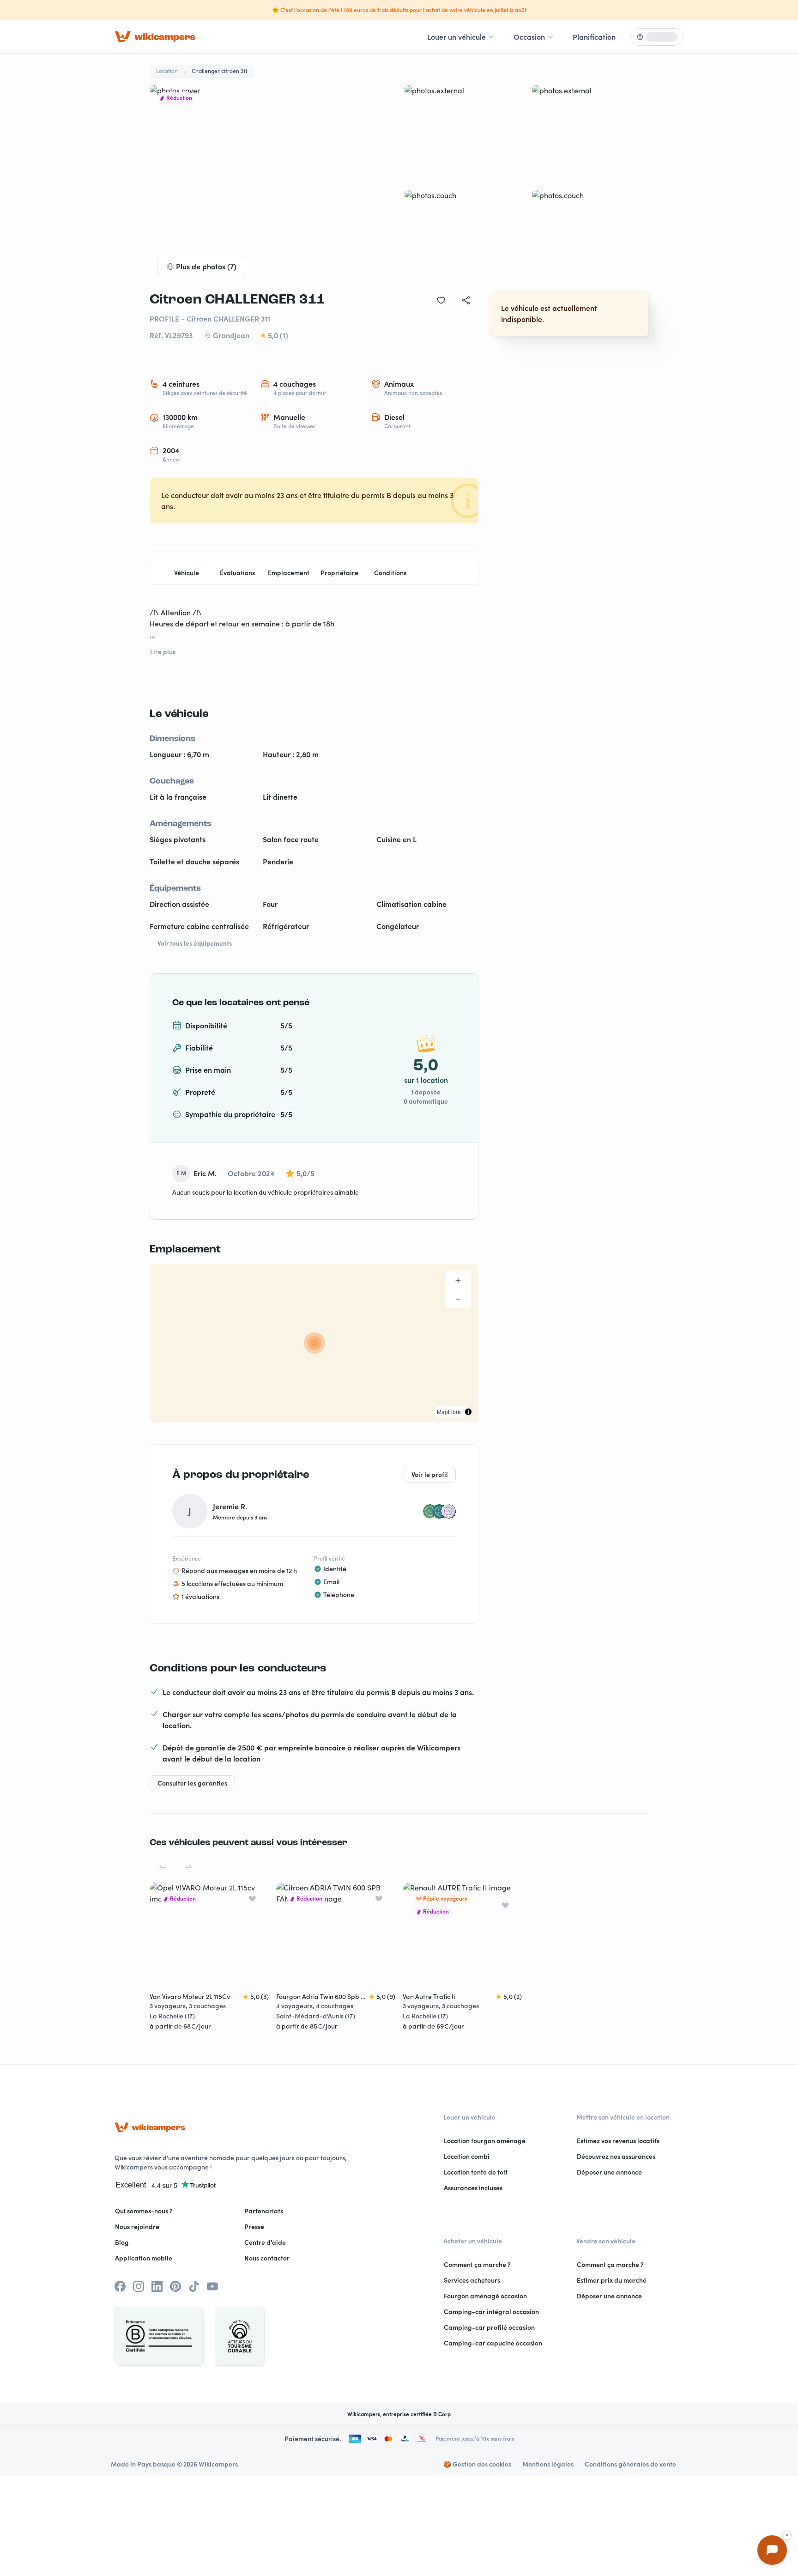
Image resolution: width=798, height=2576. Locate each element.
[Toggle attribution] (468, 1412)
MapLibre (449, 1412)
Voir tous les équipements (195, 943)
